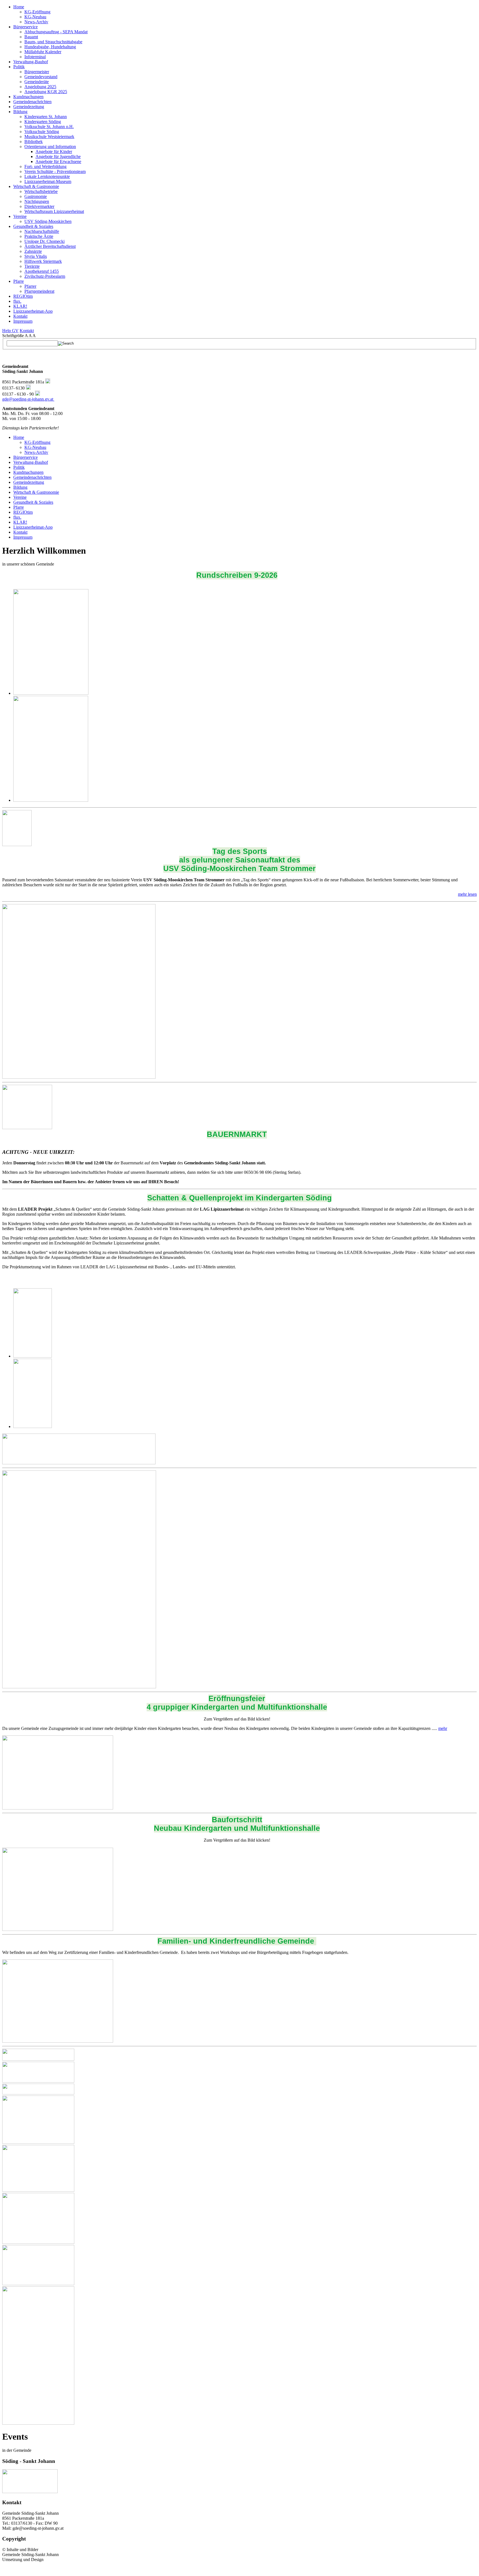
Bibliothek (34, 142)
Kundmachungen (28, 97)
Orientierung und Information (50, 147)
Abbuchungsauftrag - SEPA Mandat (56, 32)
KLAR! (20, 306)
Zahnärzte (33, 251)
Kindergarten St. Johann (46, 117)
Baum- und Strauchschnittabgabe (53, 42)
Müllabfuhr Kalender (43, 52)
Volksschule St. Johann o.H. (49, 127)
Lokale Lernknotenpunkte (47, 176)
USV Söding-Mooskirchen (48, 221)
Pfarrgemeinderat (39, 291)
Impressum (23, 321)
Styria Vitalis (36, 256)
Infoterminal (35, 57)
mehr (443, 1728)
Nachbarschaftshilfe (42, 231)
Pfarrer (30, 286)
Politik (19, 67)
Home (19, 7)
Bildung (20, 112)
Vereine (20, 216)
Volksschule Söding (42, 132)
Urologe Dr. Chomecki (44, 241)
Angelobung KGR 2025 (46, 92)
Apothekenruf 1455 (42, 271)
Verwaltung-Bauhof (31, 62)
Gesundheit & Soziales (33, 226)
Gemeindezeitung (29, 107)
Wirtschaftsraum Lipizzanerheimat (54, 211)
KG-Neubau (35, 17)
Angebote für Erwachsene (58, 161)
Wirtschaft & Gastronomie (36, 186)
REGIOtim (23, 296)
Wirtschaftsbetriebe (41, 191)
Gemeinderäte (37, 82)
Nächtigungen (37, 201)
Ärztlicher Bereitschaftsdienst (50, 246)
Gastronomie (36, 196)
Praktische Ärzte (39, 236)
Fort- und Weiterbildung (45, 166)
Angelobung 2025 (40, 87)
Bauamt (31, 37)
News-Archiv (36, 22)
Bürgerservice (26, 27)
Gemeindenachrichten (32, 102)
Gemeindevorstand (41, 77)
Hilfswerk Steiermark (43, 261)
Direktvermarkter (39, 206)
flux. (17, 301)
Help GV (10, 331)
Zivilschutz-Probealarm (45, 276)
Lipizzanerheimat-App (33, 311)
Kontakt (20, 316)
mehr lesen (467, 894)
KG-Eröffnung (37, 12)
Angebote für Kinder (54, 152)
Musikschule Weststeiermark (49, 137)
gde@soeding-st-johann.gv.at (28, 399)
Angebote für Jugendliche (58, 156)
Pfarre (19, 281)
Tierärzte (32, 266)
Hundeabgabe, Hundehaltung (50, 47)
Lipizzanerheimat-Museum (48, 181)
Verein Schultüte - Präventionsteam (55, 171)
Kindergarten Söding (43, 122)
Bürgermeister (37, 72)
